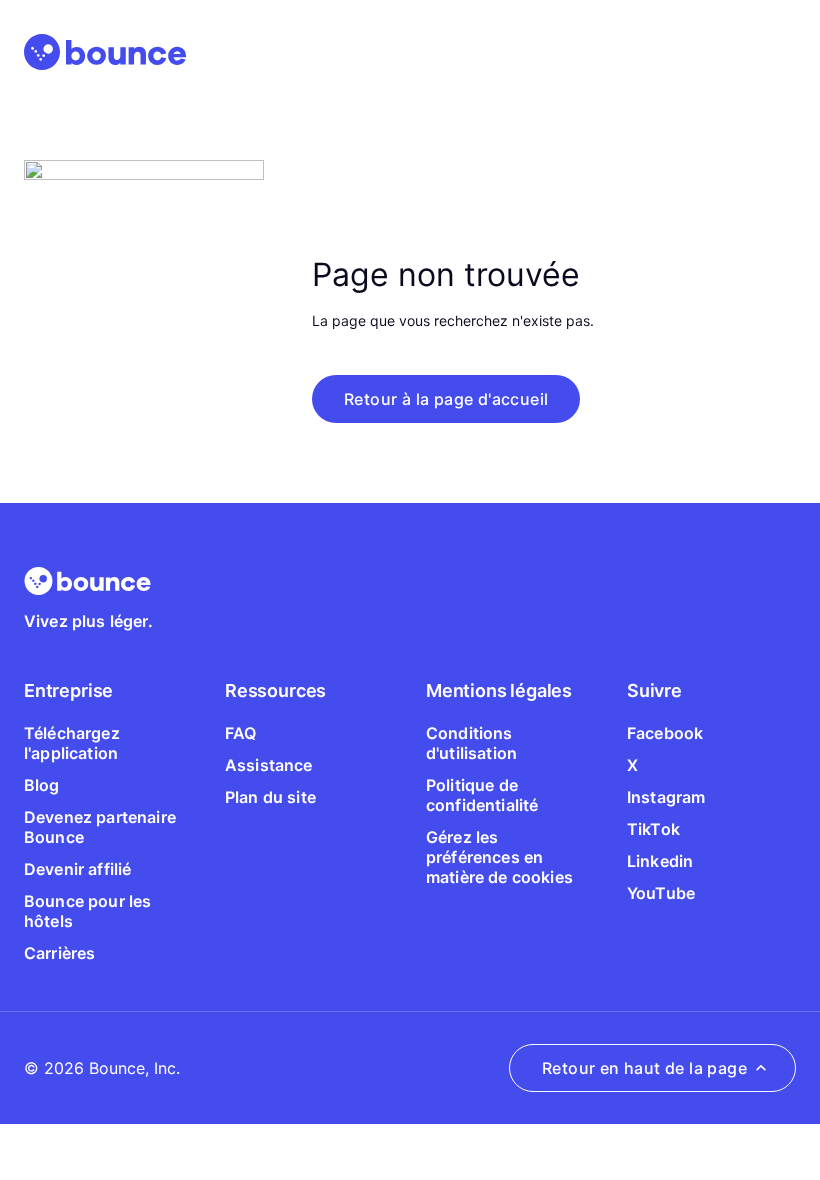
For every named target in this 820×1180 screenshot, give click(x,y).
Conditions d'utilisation (471, 743)
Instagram (666, 797)
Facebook (665, 733)
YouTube (661, 893)
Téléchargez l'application (72, 743)
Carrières (59, 953)
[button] (446, 399)
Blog (42, 785)
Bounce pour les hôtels (87, 911)
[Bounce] (105, 52)
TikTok (653, 829)
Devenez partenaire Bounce (100, 827)
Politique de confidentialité (482, 795)
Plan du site (270, 797)
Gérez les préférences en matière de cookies (499, 857)
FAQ (240, 733)
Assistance (269, 765)
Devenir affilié (77, 869)
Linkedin (660, 861)
